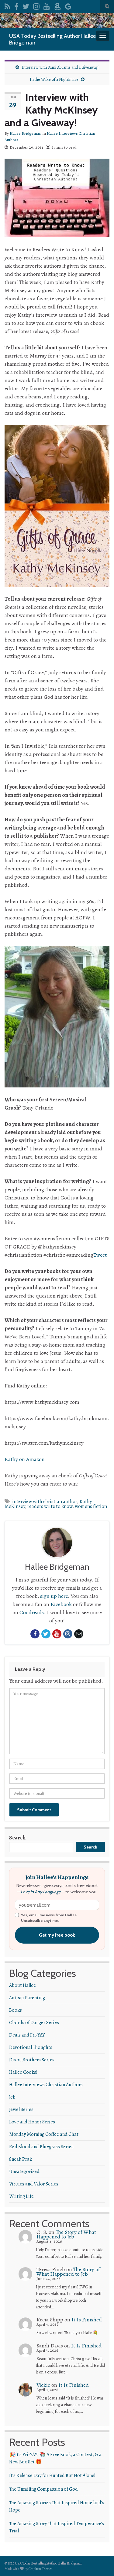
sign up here (54, 1596)
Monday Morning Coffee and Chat (44, 2134)
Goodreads (32, 1612)
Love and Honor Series (32, 2122)
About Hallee (22, 1985)
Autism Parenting (27, 1998)
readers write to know (50, 1506)
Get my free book (57, 1935)
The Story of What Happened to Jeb (66, 2234)
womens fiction (91, 1506)
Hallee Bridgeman (26, 133)
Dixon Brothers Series (32, 2060)
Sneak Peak (21, 2159)
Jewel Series (21, 2109)
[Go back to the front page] (57, 21)
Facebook (61, 1604)
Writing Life (21, 2196)
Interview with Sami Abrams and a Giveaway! (60, 67)
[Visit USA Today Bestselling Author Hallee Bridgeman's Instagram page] (36, 5)
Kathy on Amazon (25, 1459)
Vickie (43, 2385)
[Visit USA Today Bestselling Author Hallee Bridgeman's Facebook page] (16, 5)
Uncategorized (24, 2172)
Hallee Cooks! (23, 2072)
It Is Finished (87, 2320)
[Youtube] (47, 5)
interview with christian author (45, 1502)
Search (17, 1838)
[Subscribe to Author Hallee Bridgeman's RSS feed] (7, 5)
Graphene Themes (40, 2569)
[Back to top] (100, 2562)
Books (16, 2010)
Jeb (12, 2097)
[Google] (68, 5)
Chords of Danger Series (34, 2023)
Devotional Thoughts (31, 2047)
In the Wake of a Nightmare (54, 79)
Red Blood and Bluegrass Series (41, 2147)
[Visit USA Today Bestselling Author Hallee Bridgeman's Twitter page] (26, 5)
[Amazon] (57, 5)
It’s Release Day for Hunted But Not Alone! (52, 2475)
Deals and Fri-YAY (27, 2035)
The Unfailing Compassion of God (43, 2489)
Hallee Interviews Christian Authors (46, 2085)
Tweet (100, 1255)
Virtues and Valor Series (34, 2184)
